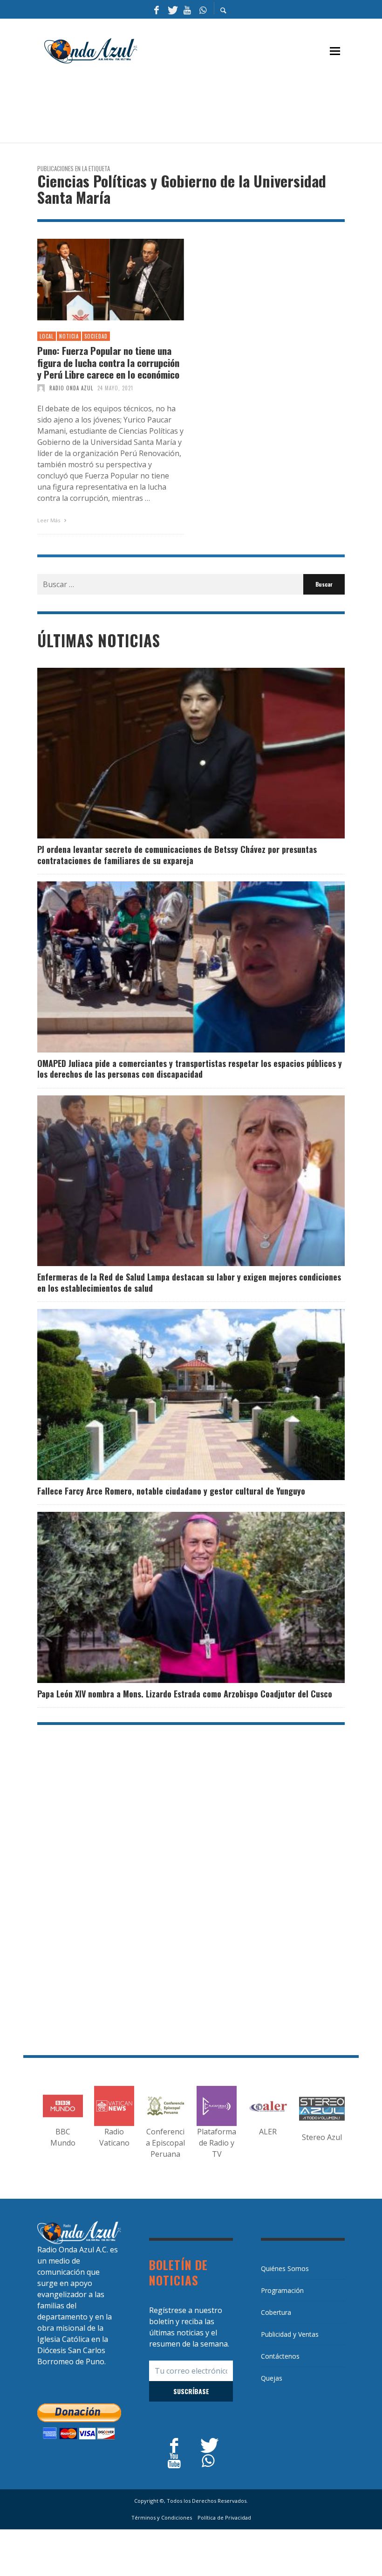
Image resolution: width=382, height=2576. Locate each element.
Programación (282, 2290)
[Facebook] (157, 9)
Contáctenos (280, 2356)
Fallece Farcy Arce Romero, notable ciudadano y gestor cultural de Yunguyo (171, 1491)
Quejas (272, 2378)
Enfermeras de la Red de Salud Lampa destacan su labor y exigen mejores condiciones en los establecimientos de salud (189, 1282)
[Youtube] (187, 9)
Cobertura (276, 2312)
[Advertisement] (207, 108)
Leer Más (49, 520)
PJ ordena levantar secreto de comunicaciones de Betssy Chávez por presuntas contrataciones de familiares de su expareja (177, 855)
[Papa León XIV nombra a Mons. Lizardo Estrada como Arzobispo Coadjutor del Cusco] (176, 1598)
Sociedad (96, 336)
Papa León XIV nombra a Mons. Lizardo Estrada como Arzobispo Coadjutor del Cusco (185, 1694)
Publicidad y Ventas (290, 2334)
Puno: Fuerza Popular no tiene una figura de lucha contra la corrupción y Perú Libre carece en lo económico (108, 362)
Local (47, 336)
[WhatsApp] (203, 9)
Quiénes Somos (285, 2268)
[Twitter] (172, 9)
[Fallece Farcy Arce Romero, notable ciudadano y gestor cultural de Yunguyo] (176, 1395)
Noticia (69, 336)
